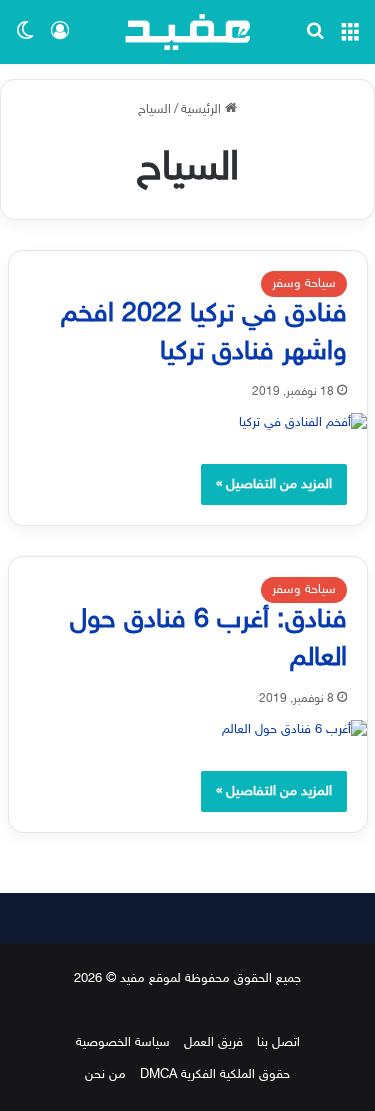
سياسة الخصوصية (123, 1043)
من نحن (105, 1075)
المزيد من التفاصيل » (274, 484)
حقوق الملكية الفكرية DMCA (215, 1075)
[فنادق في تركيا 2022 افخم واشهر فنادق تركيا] (188, 423)
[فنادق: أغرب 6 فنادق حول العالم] (188, 730)
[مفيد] (188, 32)
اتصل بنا (278, 1043)
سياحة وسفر (304, 284)
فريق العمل (213, 1043)
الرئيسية (203, 110)
